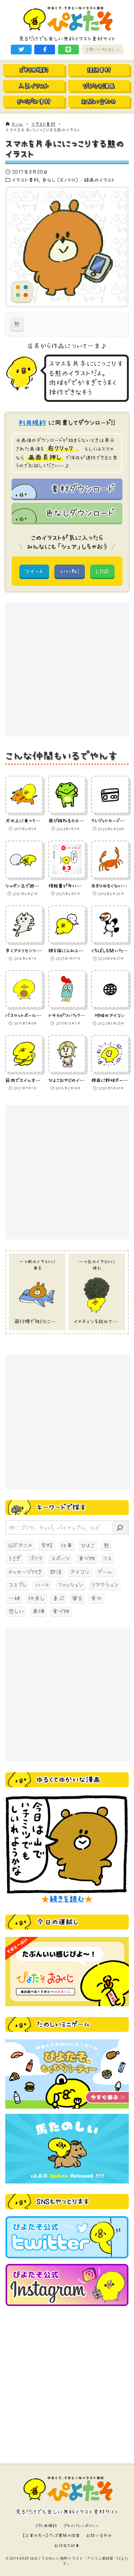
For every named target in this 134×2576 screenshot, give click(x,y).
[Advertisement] (67, 670)
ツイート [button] (34, 571)
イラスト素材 (25, 180)
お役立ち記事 (67, 2545)
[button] (21, 50)
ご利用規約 (46, 2526)
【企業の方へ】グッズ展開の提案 (51, 2535)
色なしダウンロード (79, 513)
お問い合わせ (99, 2535)
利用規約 (32, 423)
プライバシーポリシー (81, 2526)
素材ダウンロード (82, 489)
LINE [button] (102, 571)
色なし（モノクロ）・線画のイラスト (79, 180)
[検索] (120, 1527)
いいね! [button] (70, 571)
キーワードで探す (61, 1507)
